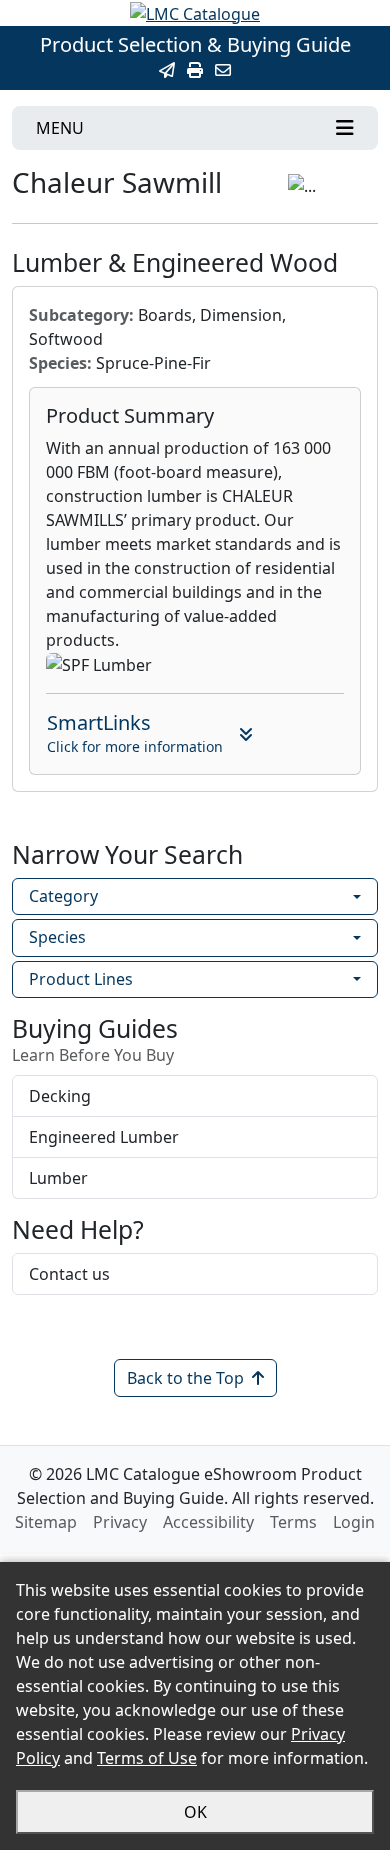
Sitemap (46, 1522)
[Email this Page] (167, 70)
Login (354, 1522)
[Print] (195, 70)
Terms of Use (147, 1758)
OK (195, 1812)
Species (57, 937)
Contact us (69, 1274)
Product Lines (81, 979)
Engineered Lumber (104, 1137)
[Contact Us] (223, 70)
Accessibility (208, 1522)
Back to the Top (185, 1378)
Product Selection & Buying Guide (195, 44)
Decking (60, 1096)
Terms (293, 1522)
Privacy (120, 1522)
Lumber (58, 1178)
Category (63, 896)
